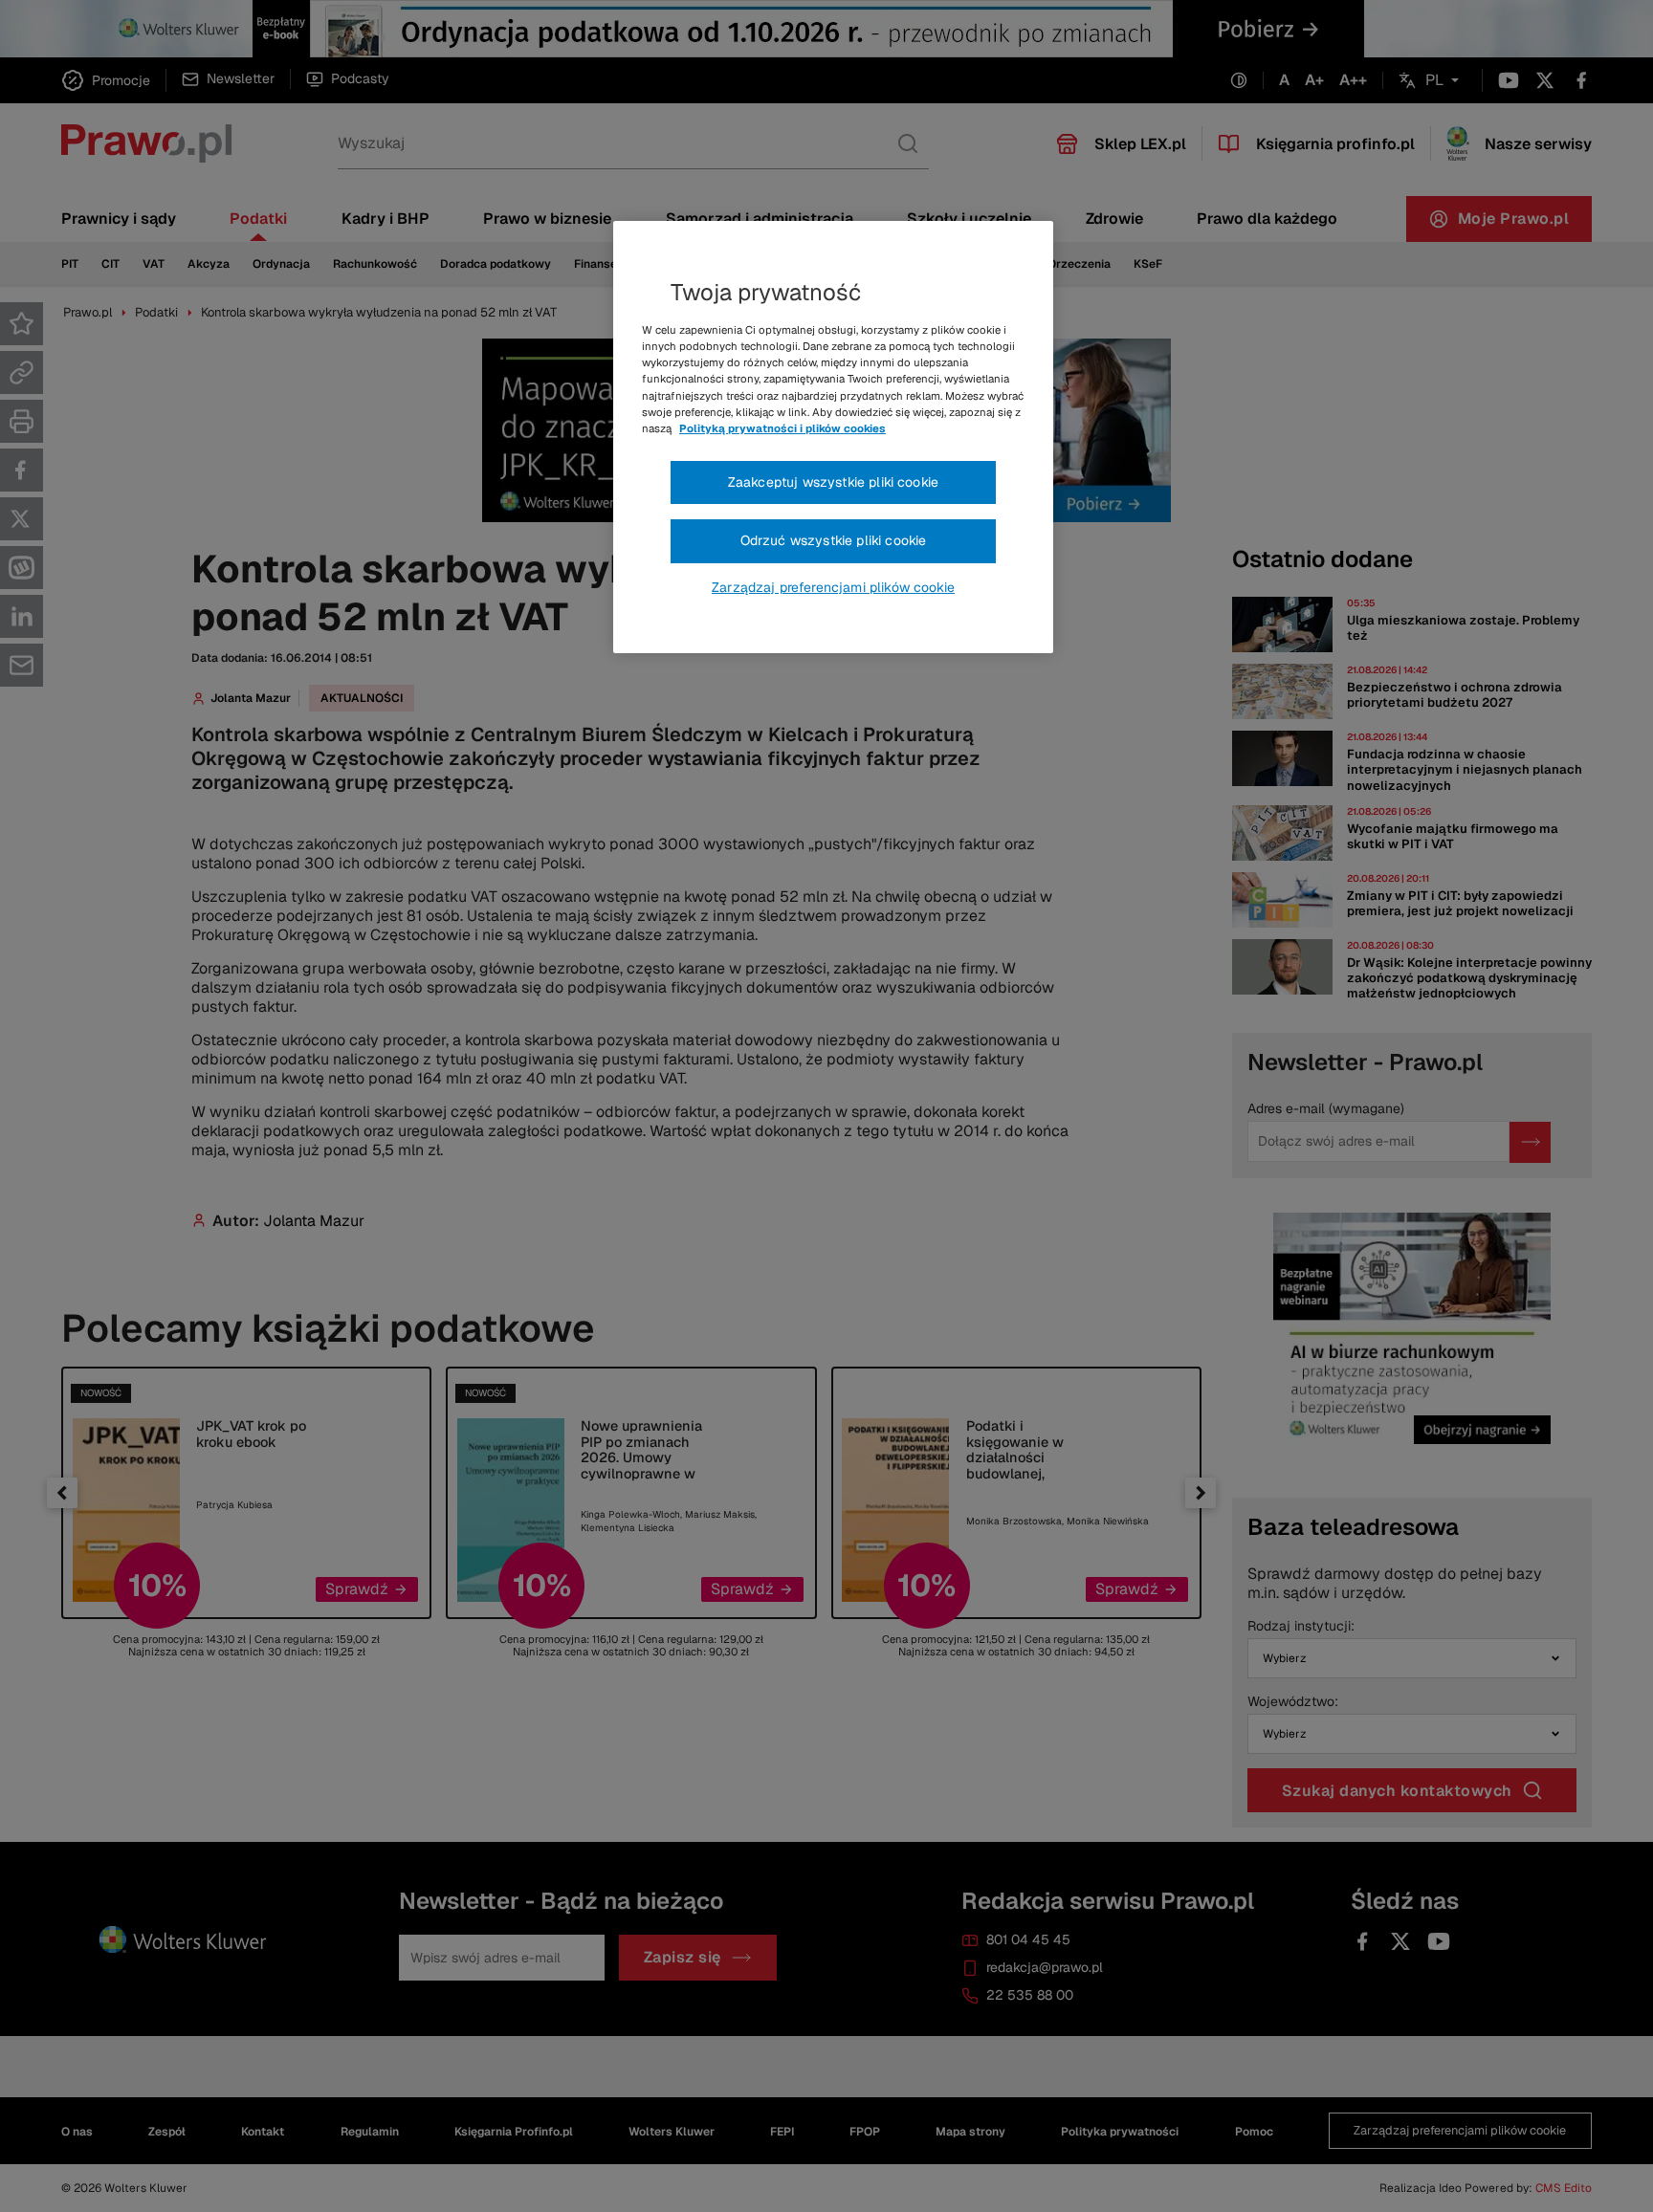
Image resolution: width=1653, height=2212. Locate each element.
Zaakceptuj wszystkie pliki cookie (833, 482)
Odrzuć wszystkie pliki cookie (834, 540)
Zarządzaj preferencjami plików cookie (833, 587)
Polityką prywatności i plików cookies (782, 428)
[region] (833, 437)
